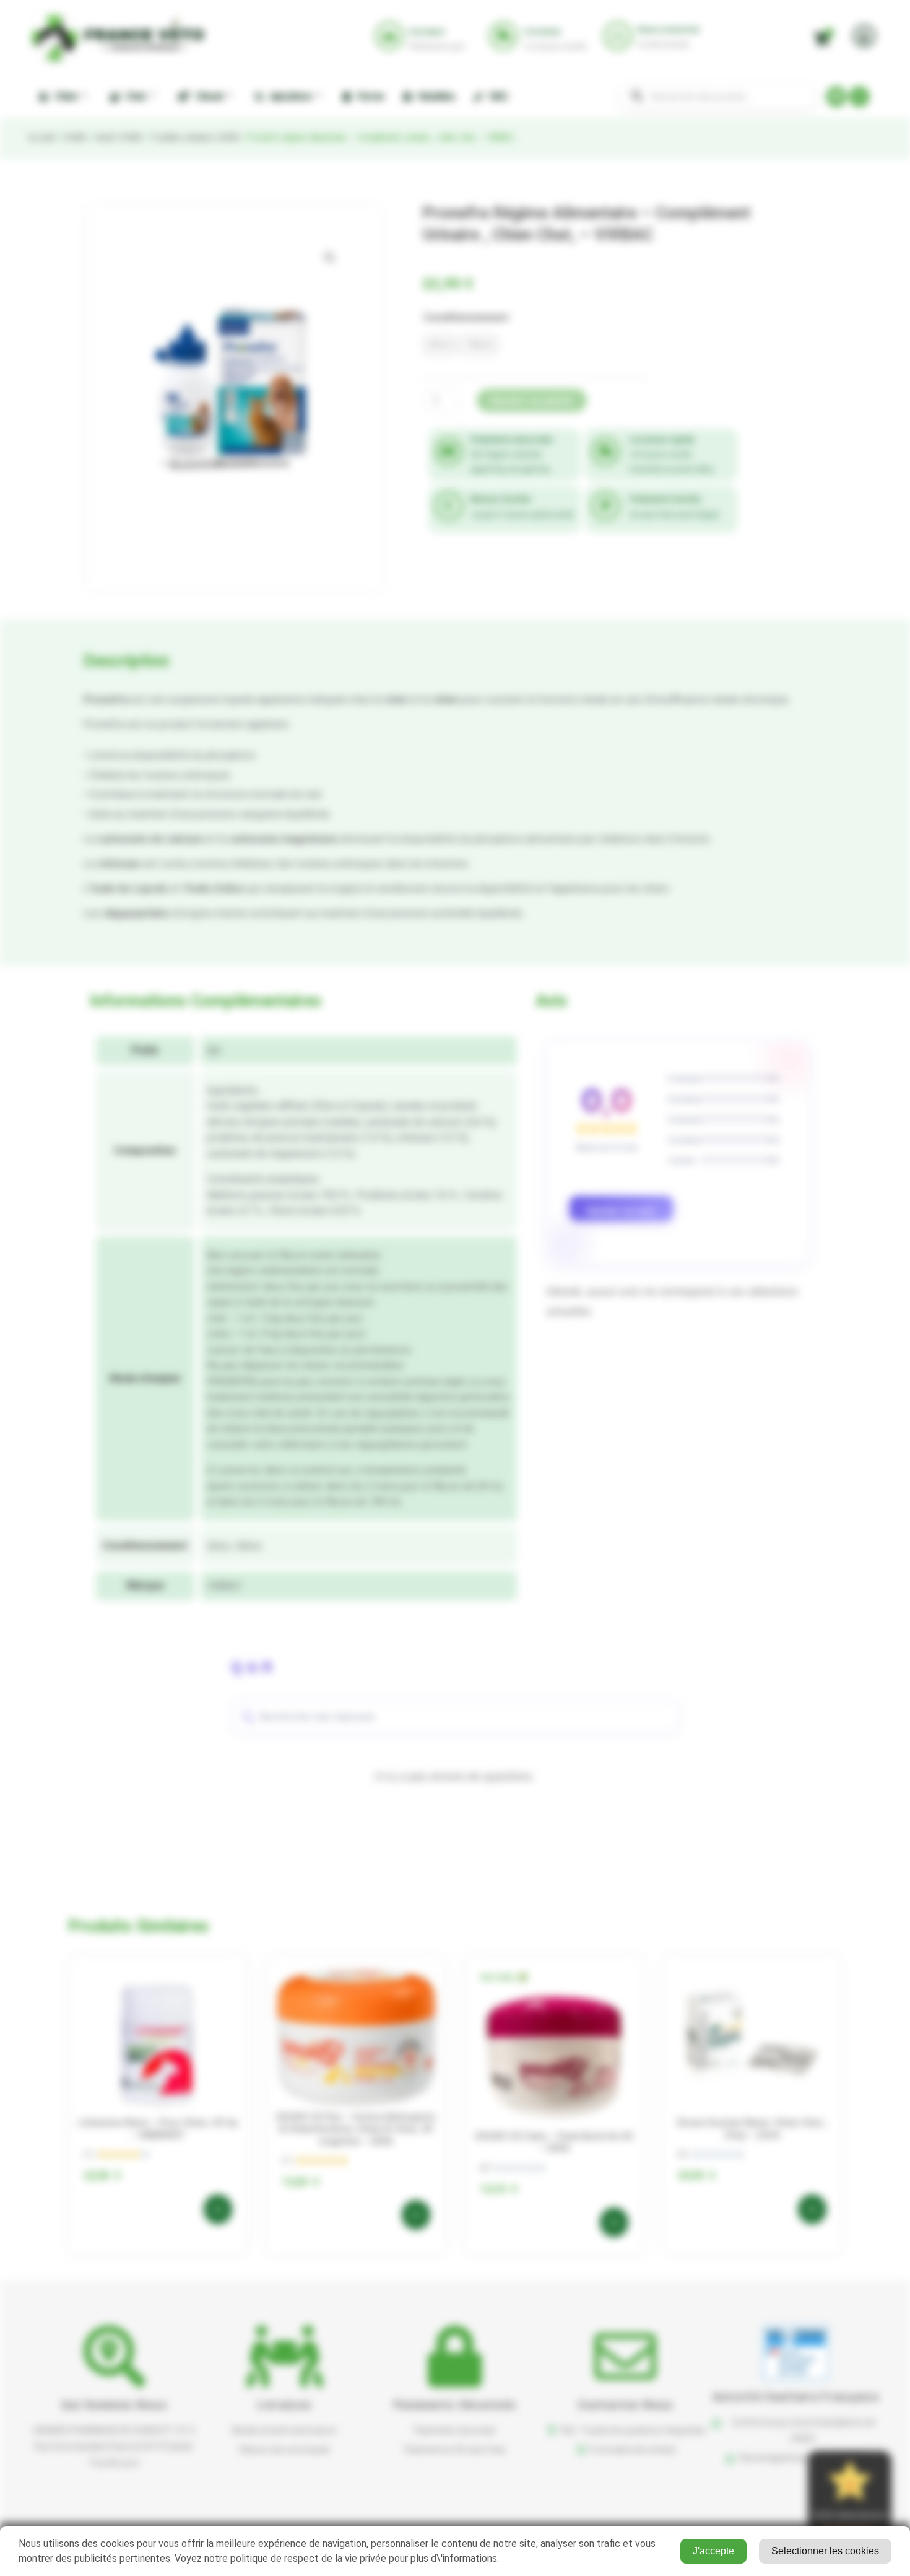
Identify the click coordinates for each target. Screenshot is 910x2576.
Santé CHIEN (117, 137)
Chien (64, 96)
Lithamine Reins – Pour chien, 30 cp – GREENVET (158, 2129)
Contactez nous (626, 2405)
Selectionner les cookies (825, 2551)
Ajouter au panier (532, 400)
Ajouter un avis (621, 1211)
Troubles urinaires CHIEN (194, 137)
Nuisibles (435, 96)
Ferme (368, 96)
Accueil (41, 137)
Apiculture (289, 96)
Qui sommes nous (114, 2405)
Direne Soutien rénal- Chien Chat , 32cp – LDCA (752, 2129)
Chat (134, 96)
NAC (497, 96)
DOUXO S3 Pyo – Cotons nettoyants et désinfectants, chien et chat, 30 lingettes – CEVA (356, 2129)
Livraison (284, 2405)
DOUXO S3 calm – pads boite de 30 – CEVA (554, 2142)
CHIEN (74, 137)
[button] (330, 258)
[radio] (440, 345)
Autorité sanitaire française (796, 2397)
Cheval (207, 96)
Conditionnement (466, 317)
